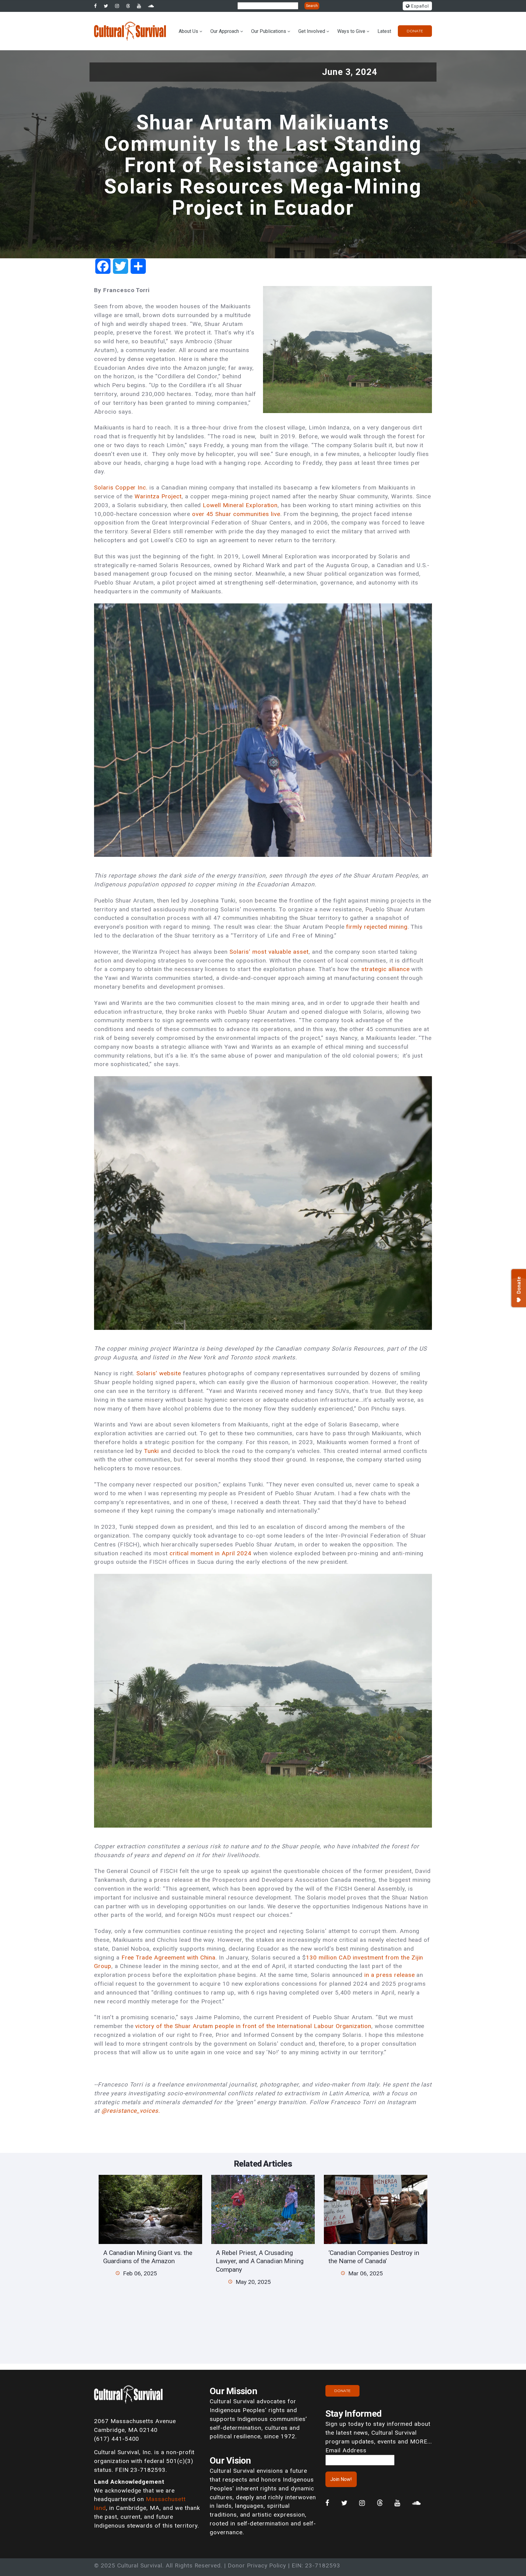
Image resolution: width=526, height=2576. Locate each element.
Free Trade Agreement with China (169, 1958)
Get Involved (312, 31)
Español (419, 6)
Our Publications (269, 31)
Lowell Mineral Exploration (240, 505)
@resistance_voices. (131, 2111)
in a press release (389, 1975)
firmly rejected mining (377, 927)
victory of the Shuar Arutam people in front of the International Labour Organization (253, 2026)
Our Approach (225, 31)
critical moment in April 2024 (210, 1553)
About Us (188, 31)
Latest (384, 31)
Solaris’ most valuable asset (269, 952)
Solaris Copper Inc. (121, 488)
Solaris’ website (159, 1373)
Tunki (151, 1451)
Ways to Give (351, 31)
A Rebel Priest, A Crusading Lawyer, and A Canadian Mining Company (260, 2261)
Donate (415, 31)
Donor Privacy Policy (257, 2565)
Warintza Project (158, 496)
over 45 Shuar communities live (236, 514)
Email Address (346, 2450)
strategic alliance (385, 969)
